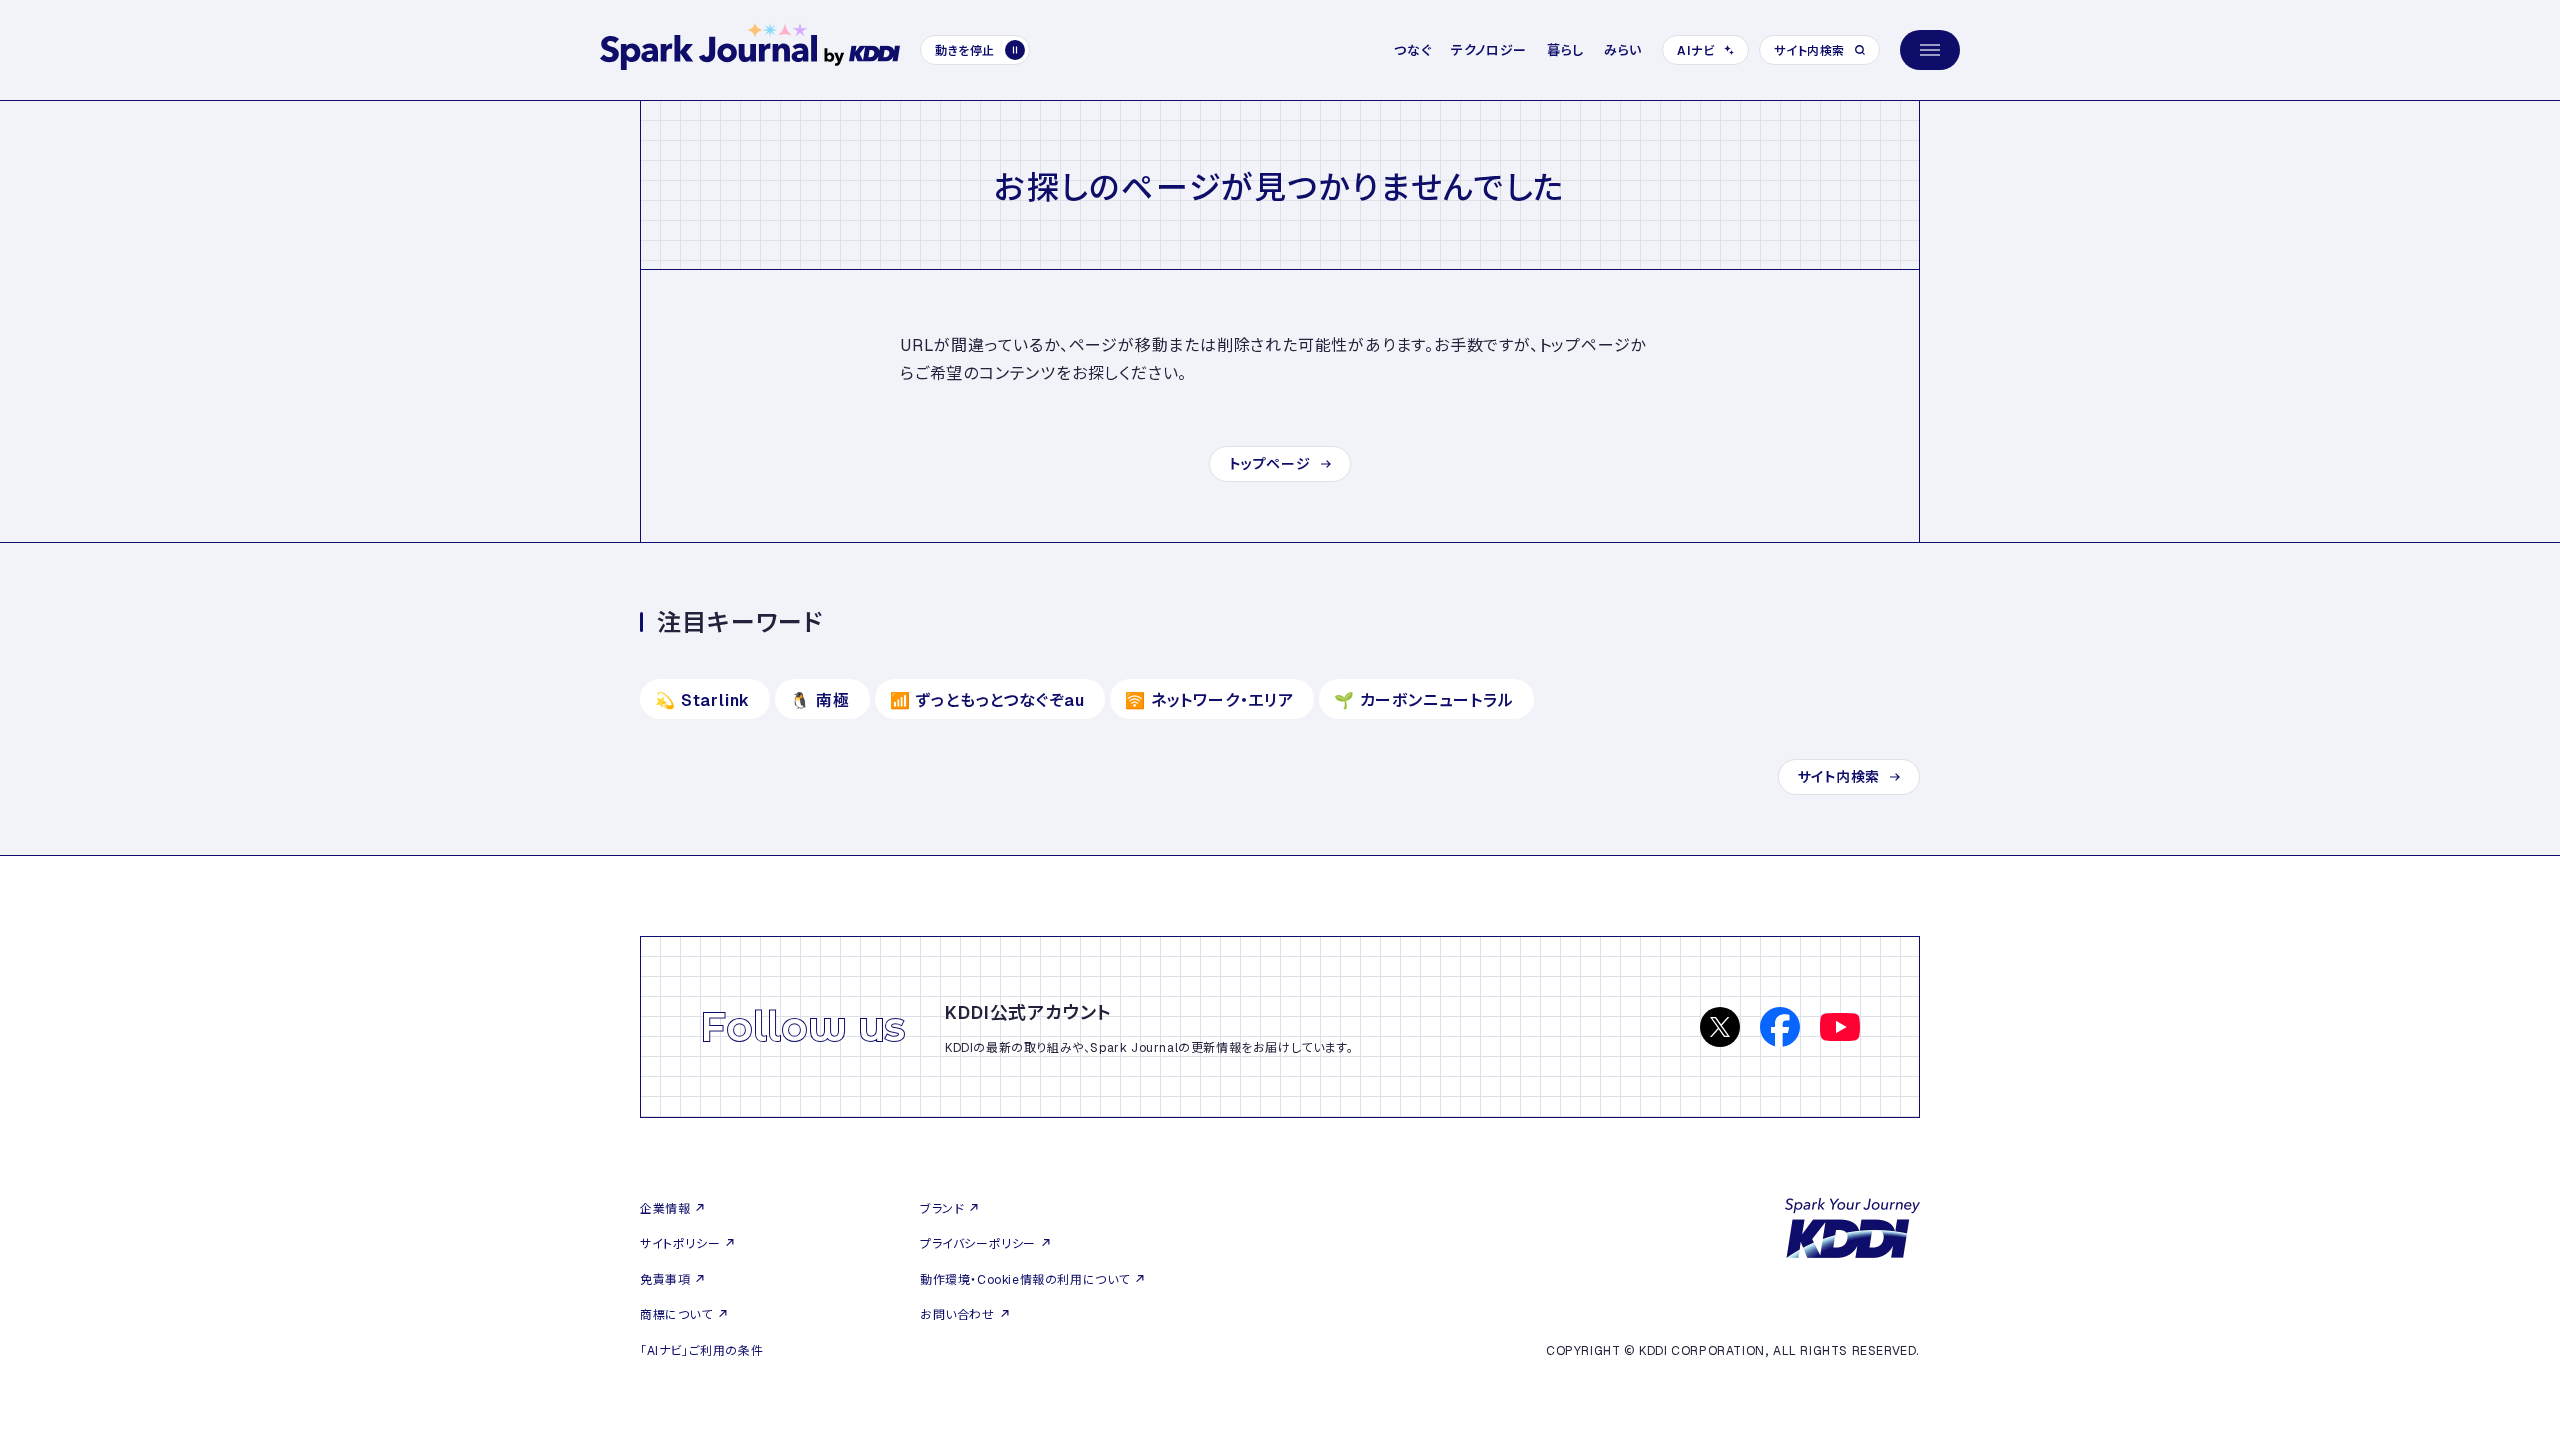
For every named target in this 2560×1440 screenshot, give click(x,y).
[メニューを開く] (1930, 50)
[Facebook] (1780, 1027)
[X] (1720, 1027)
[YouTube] (1840, 1027)
